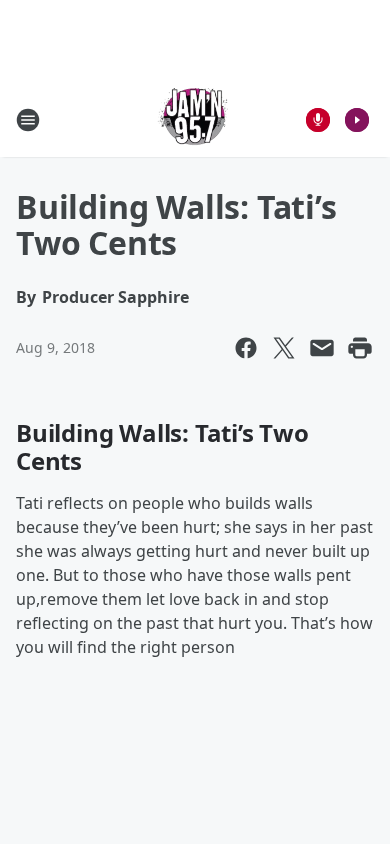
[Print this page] (360, 348)
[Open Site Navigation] (28, 120)
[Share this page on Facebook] (246, 348)
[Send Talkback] (318, 120)
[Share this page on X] (284, 348)
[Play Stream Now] (357, 120)
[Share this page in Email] (322, 348)
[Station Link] (195, 119)
